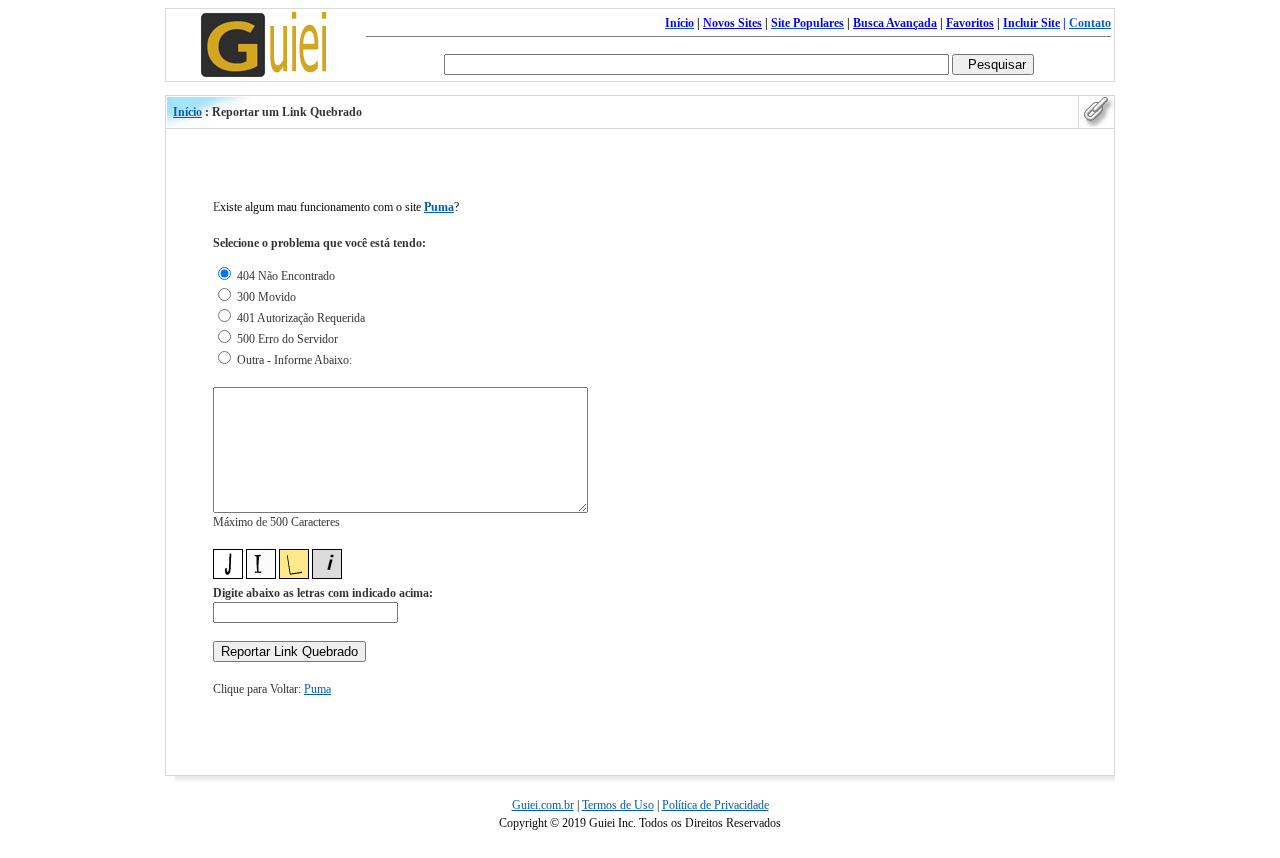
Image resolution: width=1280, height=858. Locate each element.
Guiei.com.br (543, 805)
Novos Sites (732, 23)
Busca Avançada (895, 23)
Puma (439, 207)
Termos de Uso (618, 805)
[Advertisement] (1024, 468)
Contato (1090, 23)
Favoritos (970, 23)
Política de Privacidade (715, 805)
